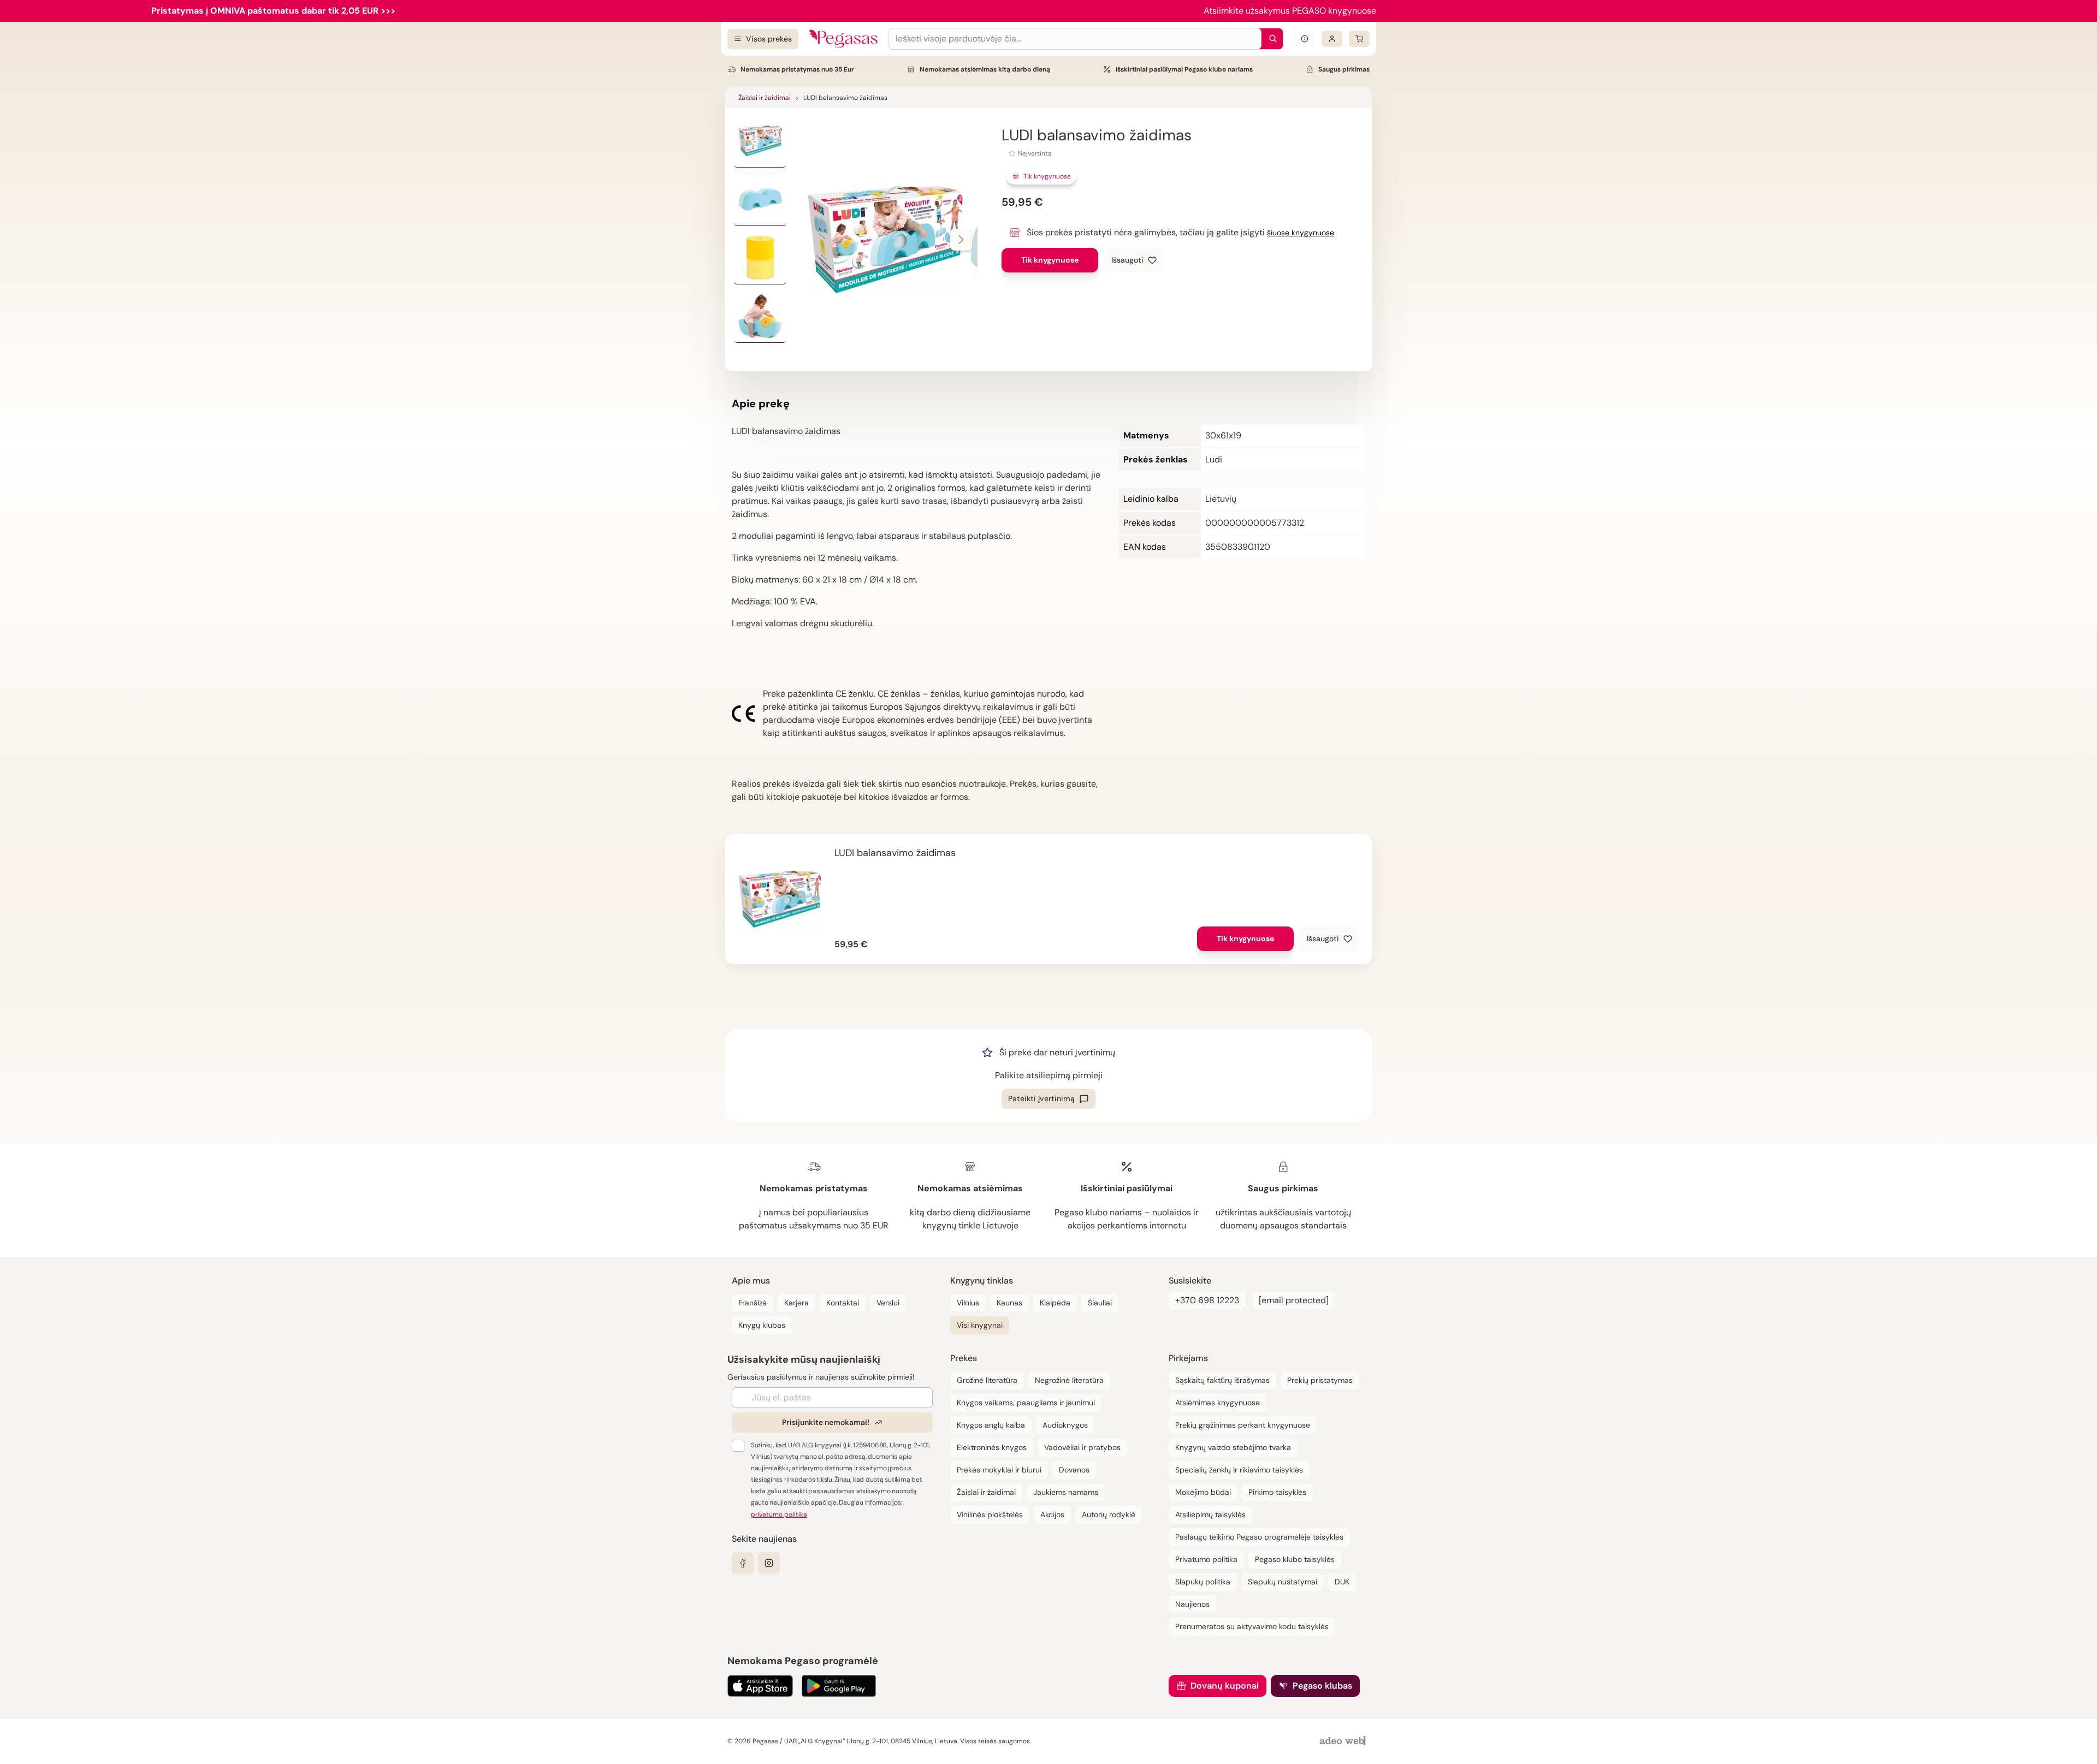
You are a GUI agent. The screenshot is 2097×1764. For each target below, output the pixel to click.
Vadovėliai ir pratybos (1082, 1447)
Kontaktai (843, 1303)
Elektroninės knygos (992, 1447)
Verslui (888, 1303)
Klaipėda (1055, 1303)
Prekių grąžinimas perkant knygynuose (1243, 1425)
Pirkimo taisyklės (1277, 1492)
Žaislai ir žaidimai (765, 98)
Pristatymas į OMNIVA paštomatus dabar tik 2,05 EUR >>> (273, 11)
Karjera (796, 1303)
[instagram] (769, 1563)
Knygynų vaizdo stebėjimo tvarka (1233, 1447)
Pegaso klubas (1322, 1686)
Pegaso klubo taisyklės (1295, 1559)
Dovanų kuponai (1225, 1686)
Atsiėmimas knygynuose (1218, 1403)
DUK (1342, 1582)
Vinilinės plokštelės (990, 1514)
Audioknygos (1065, 1425)
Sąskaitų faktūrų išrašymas (1222, 1380)
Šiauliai (1100, 1303)
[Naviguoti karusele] (961, 240)
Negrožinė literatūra (1069, 1380)
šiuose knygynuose (1301, 233)
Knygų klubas (762, 1325)
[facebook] (743, 1563)
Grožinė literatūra (987, 1380)
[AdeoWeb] (1344, 1741)
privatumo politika (779, 1514)
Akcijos (1052, 1514)
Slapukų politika (1203, 1582)
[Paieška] (1270, 39)
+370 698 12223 (1207, 1300)
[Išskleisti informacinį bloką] (1305, 39)
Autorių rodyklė (1109, 1514)
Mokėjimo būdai (1203, 1492)
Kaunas (1009, 1303)
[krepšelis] (1359, 39)
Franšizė (753, 1303)
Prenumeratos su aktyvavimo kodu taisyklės (1252, 1626)
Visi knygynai (980, 1325)
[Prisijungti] (1332, 39)
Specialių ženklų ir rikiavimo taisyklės (1239, 1470)
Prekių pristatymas (1320, 1380)
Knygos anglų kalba (991, 1425)
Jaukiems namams (1066, 1492)
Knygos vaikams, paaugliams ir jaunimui (1026, 1403)
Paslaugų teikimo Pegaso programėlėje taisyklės (1259, 1537)
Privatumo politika (1206, 1559)
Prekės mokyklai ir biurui (999, 1470)
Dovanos (1074, 1470)
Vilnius (968, 1303)
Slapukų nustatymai (1283, 1582)
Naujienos (1192, 1604)
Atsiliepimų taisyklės (1210, 1514)
